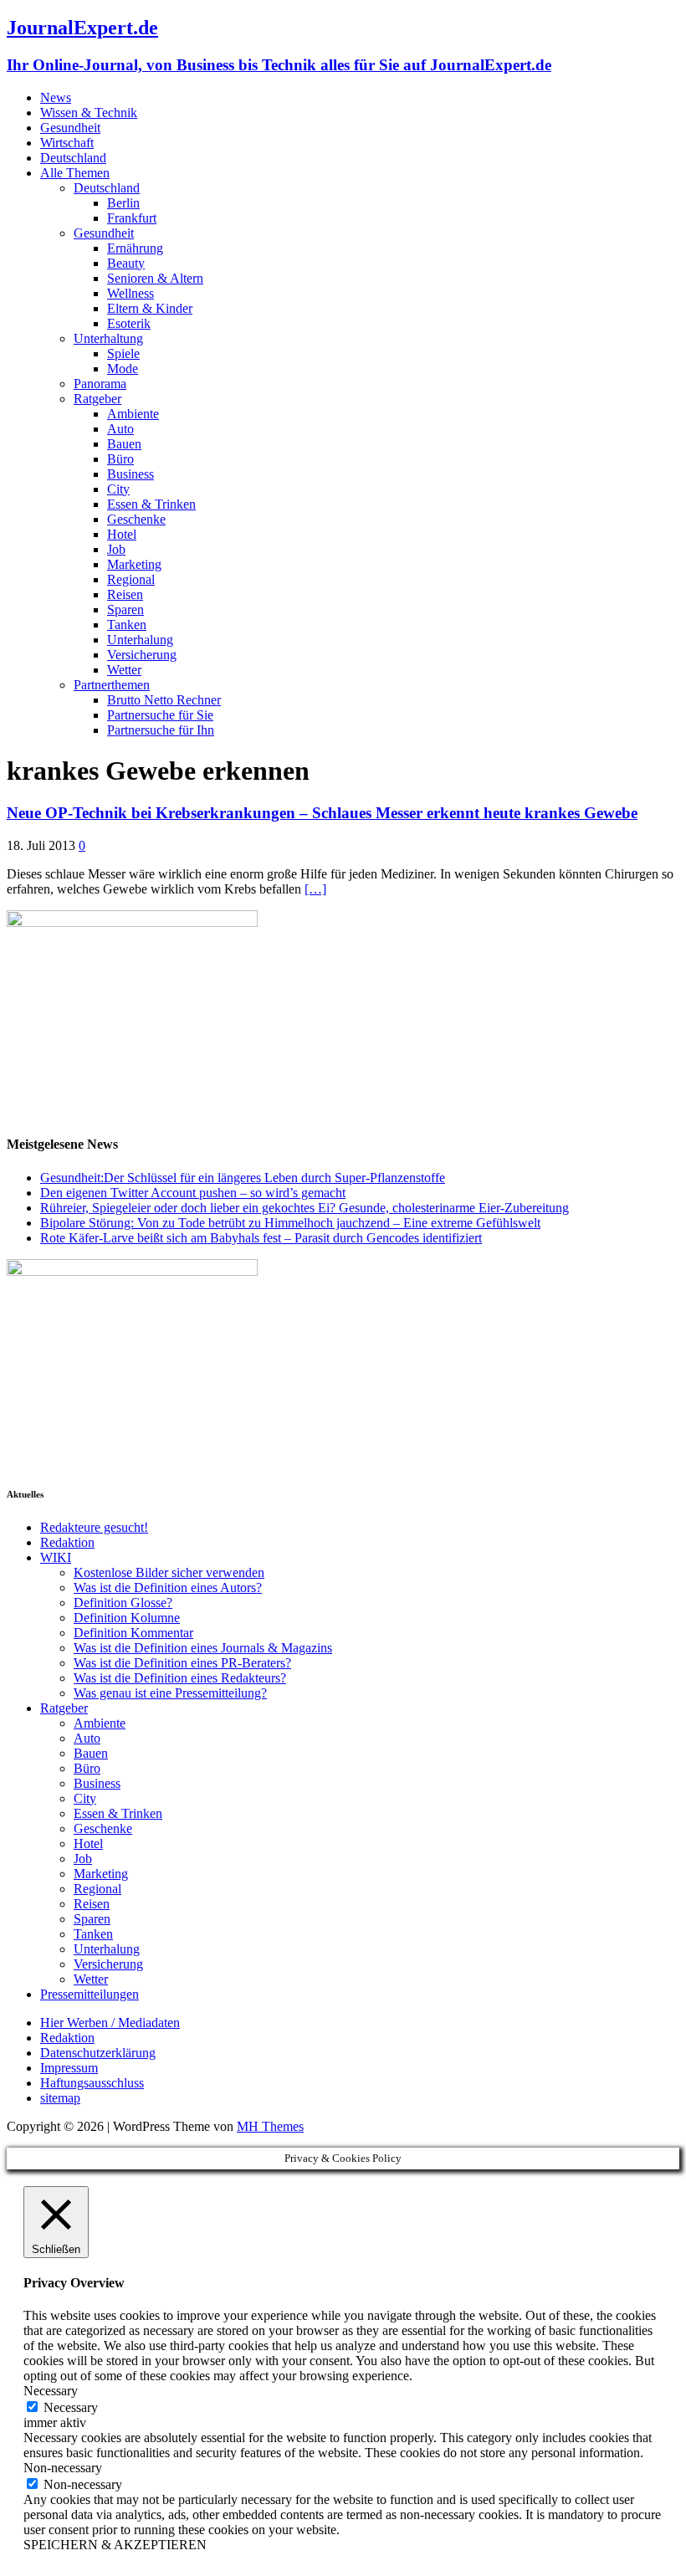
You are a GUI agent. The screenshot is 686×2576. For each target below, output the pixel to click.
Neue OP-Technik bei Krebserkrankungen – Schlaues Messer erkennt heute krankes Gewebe (322, 813)
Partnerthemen (112, 685)
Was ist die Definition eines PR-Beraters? (182, 1663)
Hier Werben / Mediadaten (110, 2023)
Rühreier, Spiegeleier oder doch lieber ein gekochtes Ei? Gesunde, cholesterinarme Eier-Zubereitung (305, 1208)
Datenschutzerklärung (98, 2053)
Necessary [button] (51, 2391)
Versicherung (142, 655)
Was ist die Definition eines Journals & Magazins (203, 1648)
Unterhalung (140, 640)
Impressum (69, 2068)
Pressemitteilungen (90, 1994)
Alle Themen (75, 173)
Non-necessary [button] (63, 2468)
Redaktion (67, 1542)
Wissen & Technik (89, 113)
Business (131, 474)
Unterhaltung (108, 338)
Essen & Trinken (151, 504)
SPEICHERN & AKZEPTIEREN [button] (115, 2545)
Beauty (126, 263)
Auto (120, 429)
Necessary (71, 2407)
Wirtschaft (67, 143)
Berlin (123, 203)
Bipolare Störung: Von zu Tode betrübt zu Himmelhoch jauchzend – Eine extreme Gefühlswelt (290, 1223)
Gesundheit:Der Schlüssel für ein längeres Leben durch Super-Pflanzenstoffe (243, 1178)
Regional (131, 579)
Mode (123, 369)
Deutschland (73, 158)
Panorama (100, 384)
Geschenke (136, 519)
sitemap (60, 2098)
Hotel (122, 534)
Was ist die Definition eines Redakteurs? (180, 1678)
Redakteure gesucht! (94, 1527)
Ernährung (135, 248)
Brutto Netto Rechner (164, 700)
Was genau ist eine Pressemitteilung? (170, 1693)
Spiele (123, 353)
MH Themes (270, 2126)
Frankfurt (132, 218)
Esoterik (129, 323)
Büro (120, 459)
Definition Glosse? (123, 1603)
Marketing (134, 564)
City (118, 489)
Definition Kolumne (127, 1618)
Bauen (124, 444)
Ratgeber (97, 399)
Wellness (131, 293)
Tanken (127, 625)
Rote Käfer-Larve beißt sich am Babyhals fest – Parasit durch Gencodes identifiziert (261, 1238)
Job (116, 549)
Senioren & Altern (155, 278)
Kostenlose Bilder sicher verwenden (169, 1572)
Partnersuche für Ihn (161, 730)
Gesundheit (70, 128)
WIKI (56, 1557)
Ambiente (133, 414)
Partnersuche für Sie (160, 715)
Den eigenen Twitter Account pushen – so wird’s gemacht (193, 1193)
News (56, 97)
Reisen (125, 594)
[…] (315, 889)
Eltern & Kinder (150, 308)
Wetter (124, 670)
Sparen (125, 609)
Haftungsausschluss (92, 2083)
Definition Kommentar (133, 1633)
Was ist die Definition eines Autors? (168, 1588)
